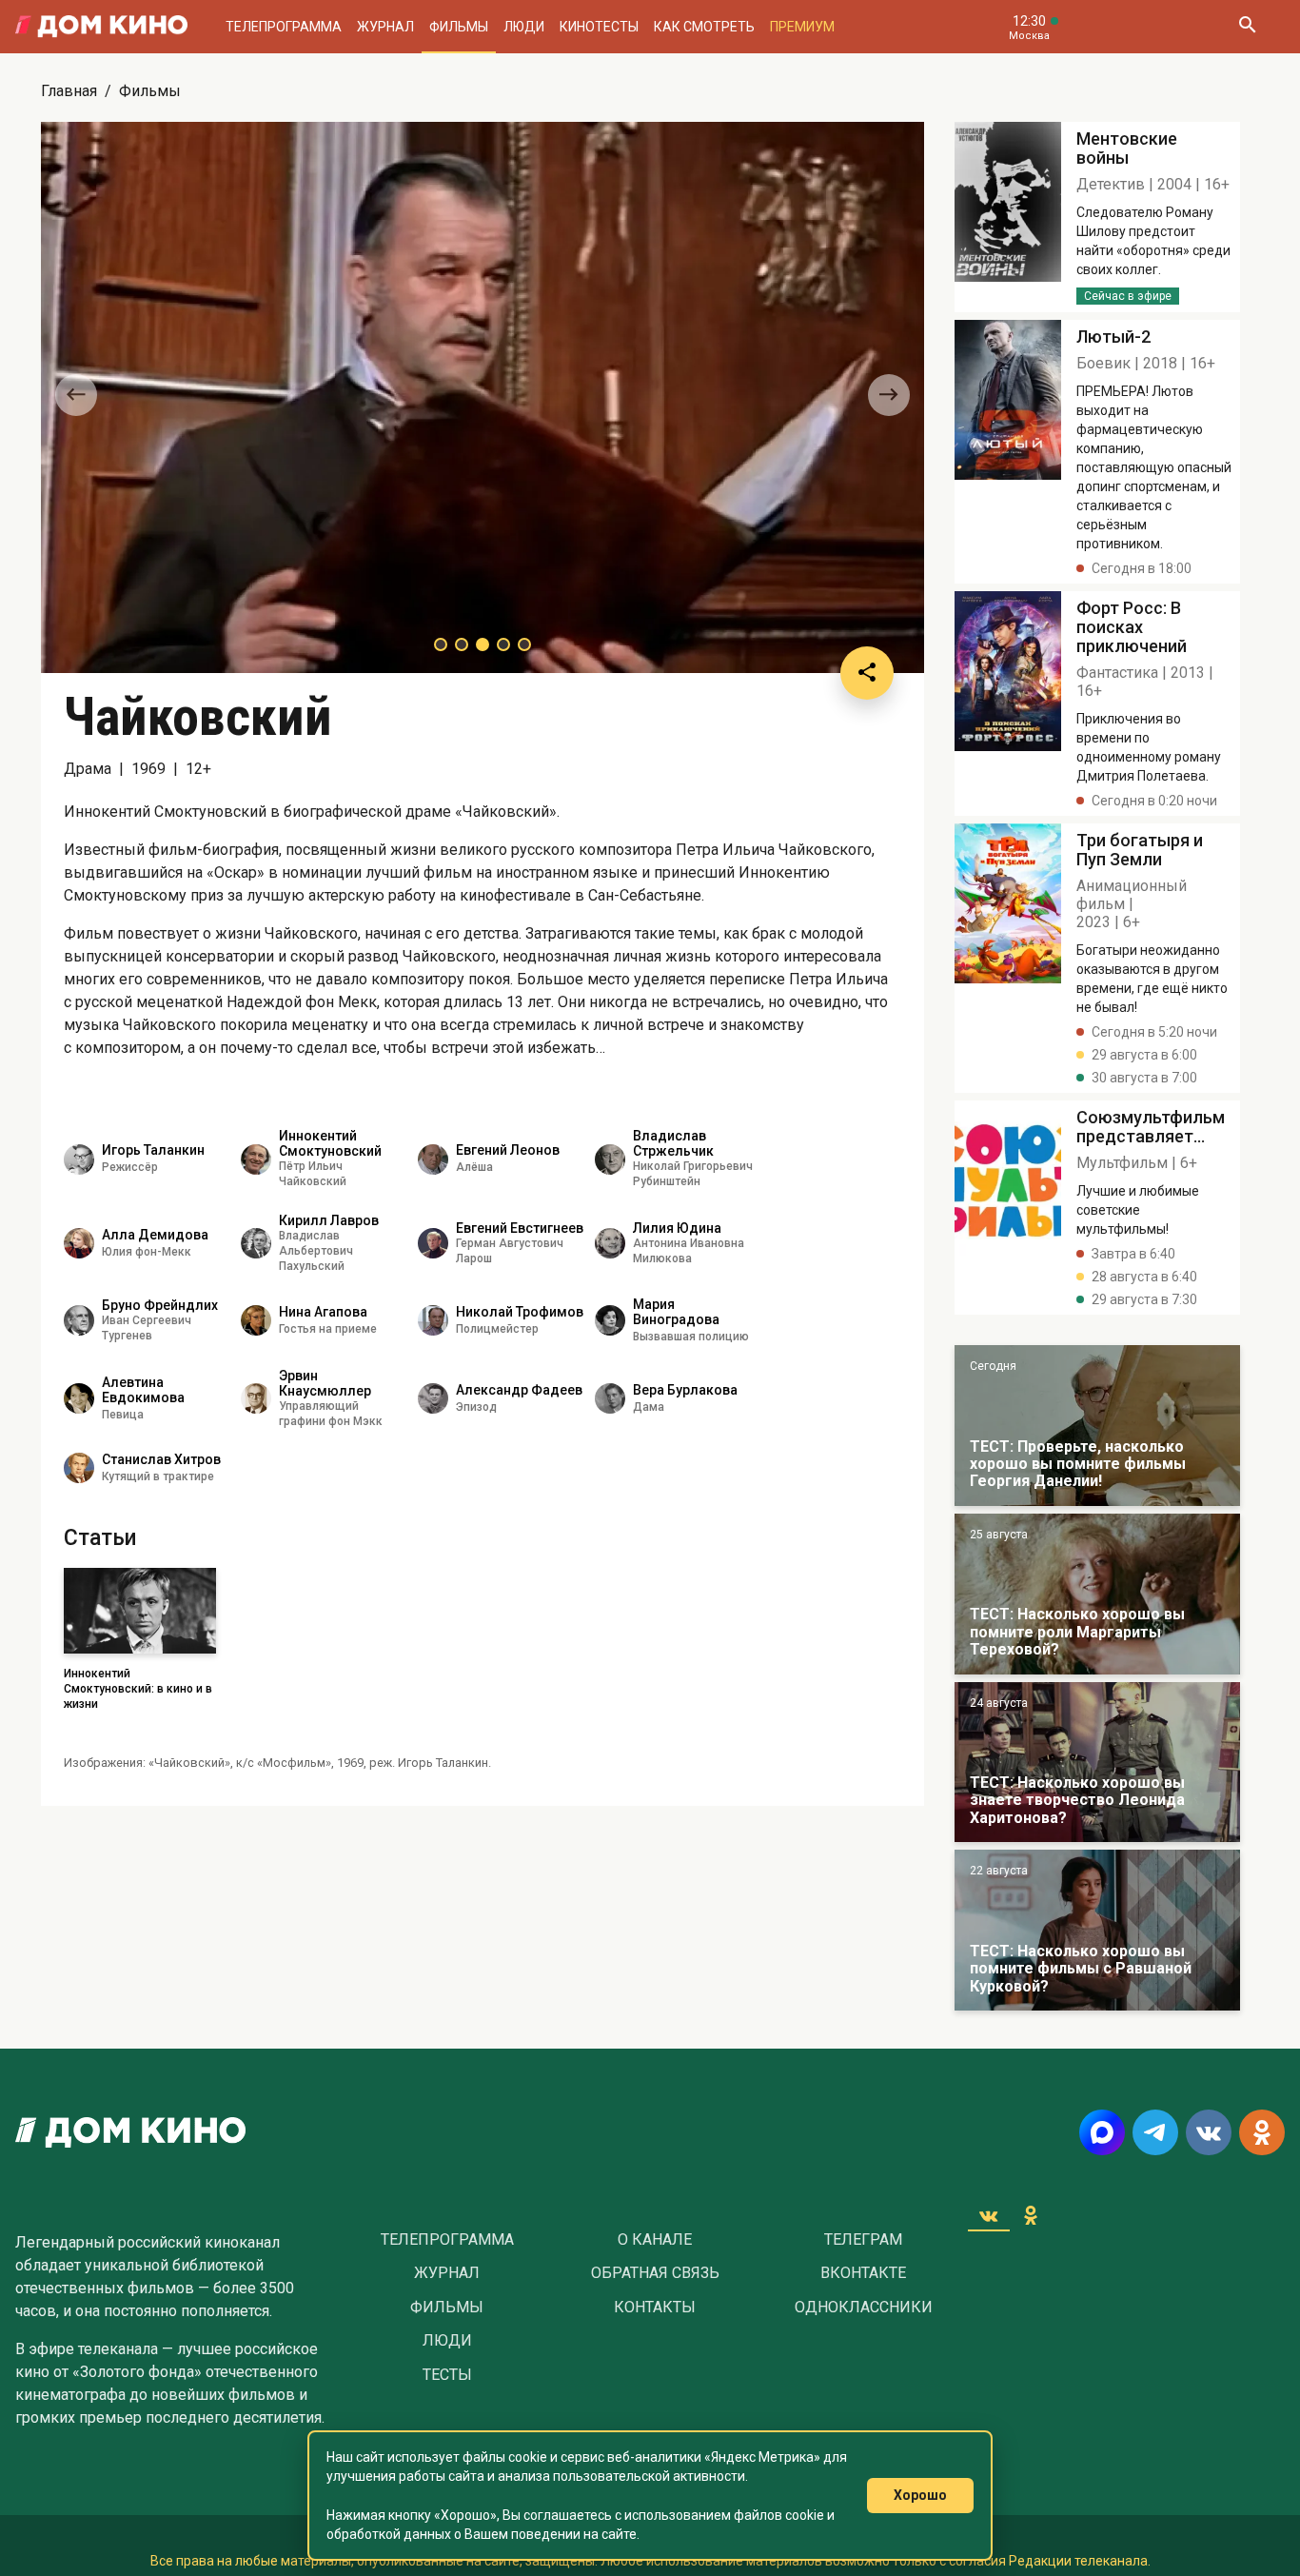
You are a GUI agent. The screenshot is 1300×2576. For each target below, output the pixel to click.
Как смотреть (704, 27)
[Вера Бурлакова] (610, 1398)
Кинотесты (599, 27)
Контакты (655, 2308)
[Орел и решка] (1097, 1426)
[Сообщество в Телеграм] (1155, 2132)
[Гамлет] (1008, 217)
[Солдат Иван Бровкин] (1097, 1763)
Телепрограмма (284, 27)
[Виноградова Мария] (610, 1320)
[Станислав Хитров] (79, 1468)
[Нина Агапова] (256, 1320)
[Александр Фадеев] (433, 1398)
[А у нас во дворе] (1097, 1930)
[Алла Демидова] (79, 1243)
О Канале (655, 2240)
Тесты (447, 2375)
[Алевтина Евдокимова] (79, 1398)
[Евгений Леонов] (433, 1159)
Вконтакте (863, 2273)
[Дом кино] (101, 27)
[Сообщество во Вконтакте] (1209, 2132)
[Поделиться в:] (867, 673)
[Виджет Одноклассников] (1031, 2215)
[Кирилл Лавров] (256, 1243)
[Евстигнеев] (433, 1243)
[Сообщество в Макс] (1102, 2132)
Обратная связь (655, 2273)
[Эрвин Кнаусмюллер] (256, 1398)
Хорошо (920, 2495)
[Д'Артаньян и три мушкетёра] (1097, 1594)
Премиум (802, 27)
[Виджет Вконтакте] (989, 2215)
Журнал (385, 27)
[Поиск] (1247, 27)
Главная (69, 91)
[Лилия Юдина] (610, 1243)
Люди (524, 27)
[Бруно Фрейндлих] (79, 1320)
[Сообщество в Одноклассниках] (1262, 2132)
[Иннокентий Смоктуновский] (256, 1159)
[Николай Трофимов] (433, 1320)
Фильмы (459, 27)
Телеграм (863, 2240)
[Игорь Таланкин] (79, 1159)
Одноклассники (864, 2308)
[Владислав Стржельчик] (610, 1159)
